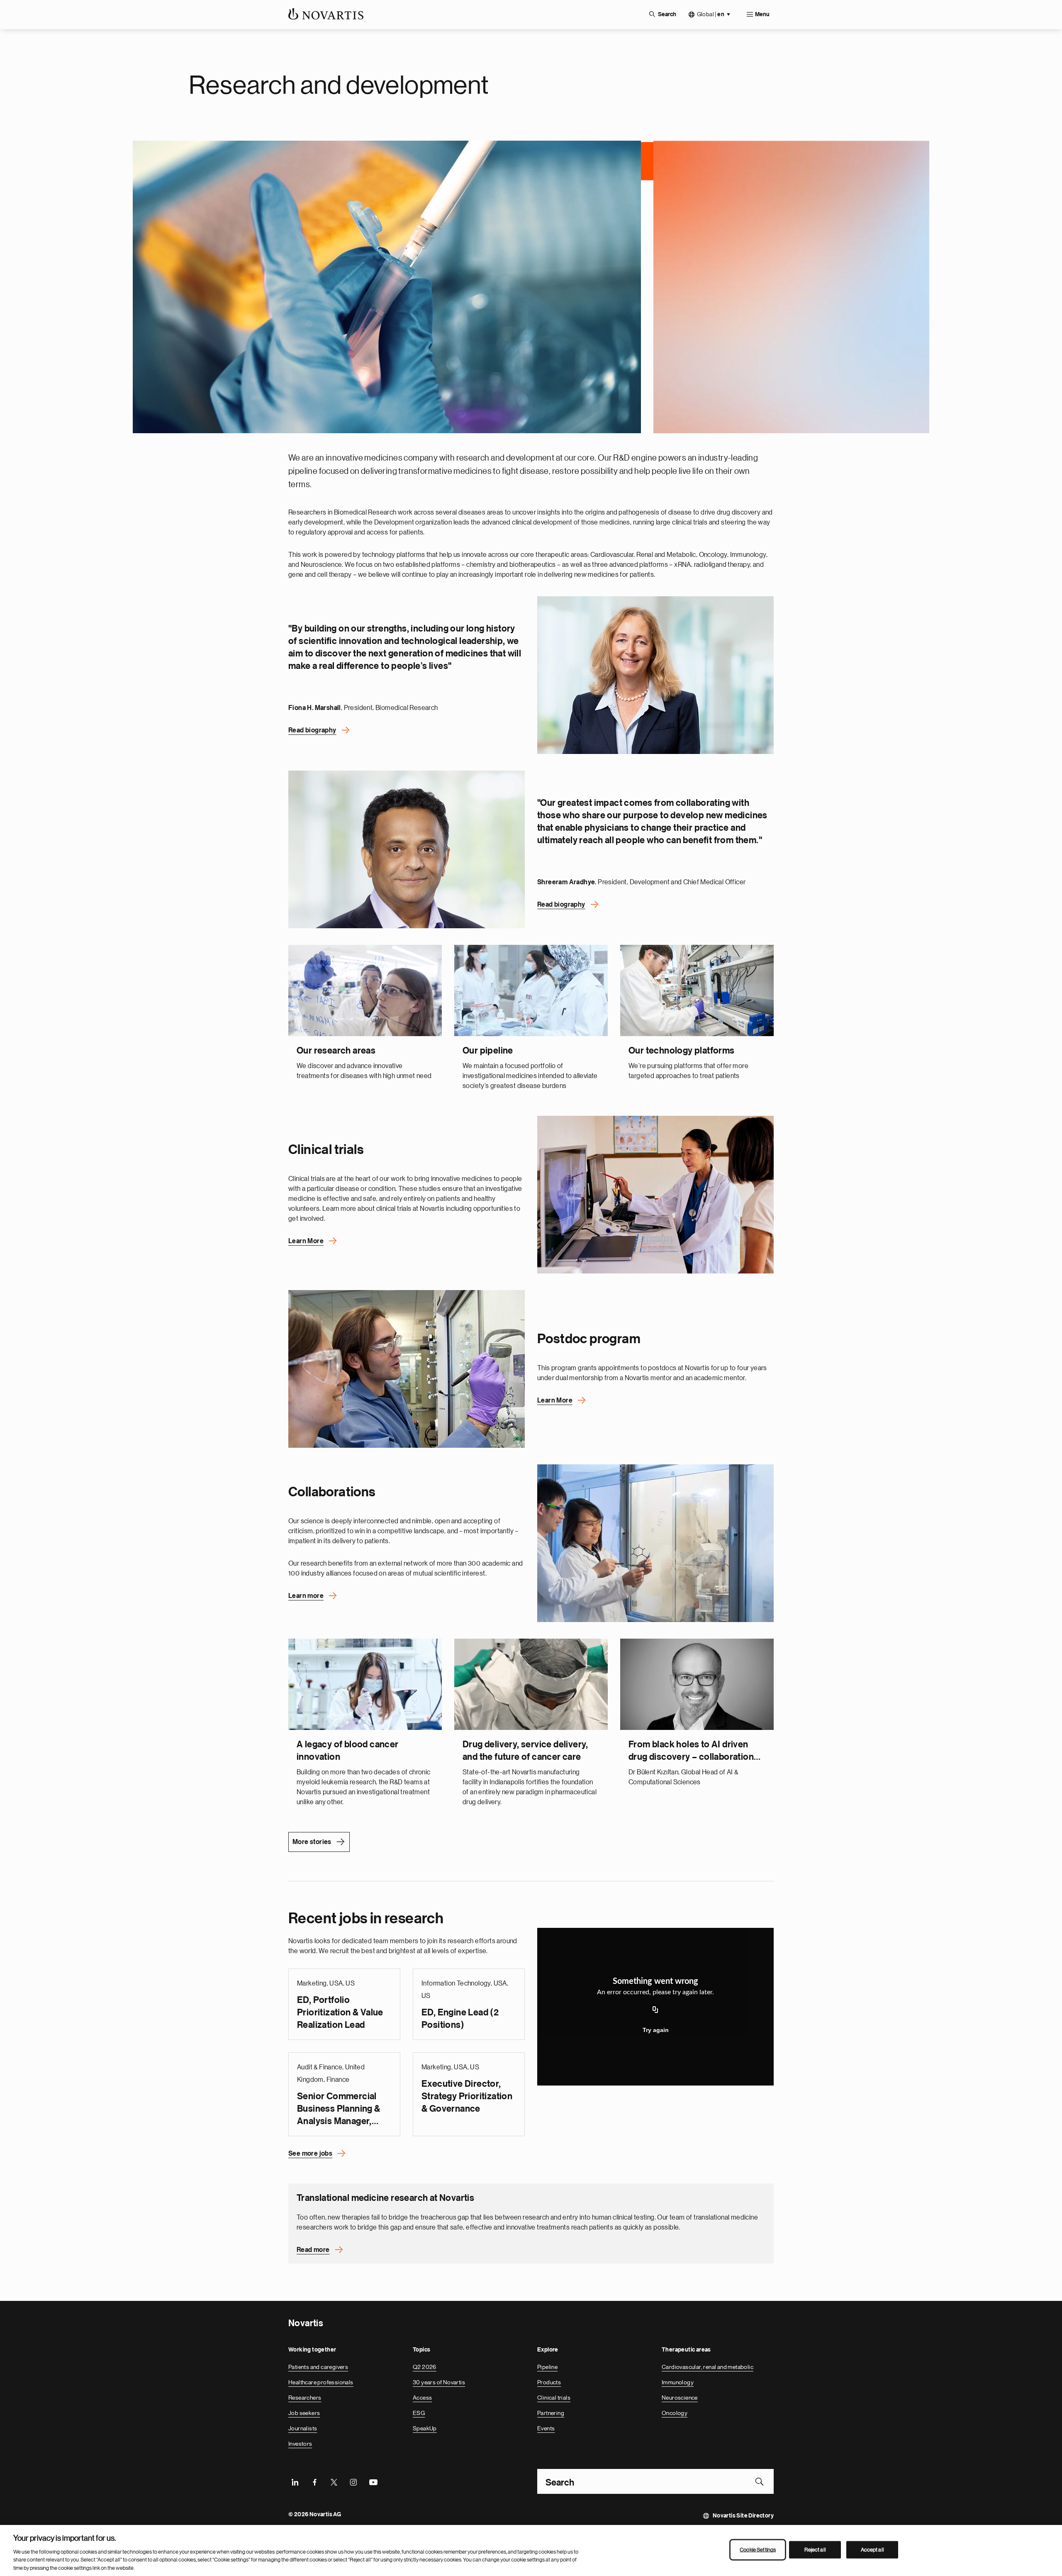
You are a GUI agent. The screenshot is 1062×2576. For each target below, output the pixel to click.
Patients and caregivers (318, 2366)
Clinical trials (554, 2397)
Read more (313, 2249)
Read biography (312, 729)
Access (422, 2397)
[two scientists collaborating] (655, 1542)
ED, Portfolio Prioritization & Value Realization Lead (340, 2011)
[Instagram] (353, 2481)
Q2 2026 (425, 2366)
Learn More (306, 1240)
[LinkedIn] (295, 2481)
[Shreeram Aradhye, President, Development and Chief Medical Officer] (407, 848)
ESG (419, 2412)
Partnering (551, 2412)
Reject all (815, 2550)
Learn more (306, 1595)
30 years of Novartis (439, 2381)
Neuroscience (680, 2397)
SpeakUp (425, 2427)
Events (546, 2427)
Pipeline (547, 2366)
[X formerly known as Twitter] (334, 2481)
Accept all (872, 2550)
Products (549, 2381)
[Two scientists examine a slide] (407, 1368)
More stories (312, 1841)
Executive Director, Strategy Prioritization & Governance (467, 2095)
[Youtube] (373, 2481)
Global (711, 14)
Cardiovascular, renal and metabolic (708, 2366)
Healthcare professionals (321, 2381)
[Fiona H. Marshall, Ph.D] (655, 674)
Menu (762, 15)
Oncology (675, 2412)
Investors (300, 2443)
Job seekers (304, 2412)
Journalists (303, 2427)
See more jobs (310, 2152)
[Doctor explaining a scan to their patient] (655, 1193)
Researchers (305, 2397)
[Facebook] (314, 2481)
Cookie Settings (758, 2550)
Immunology (678, 2381)
